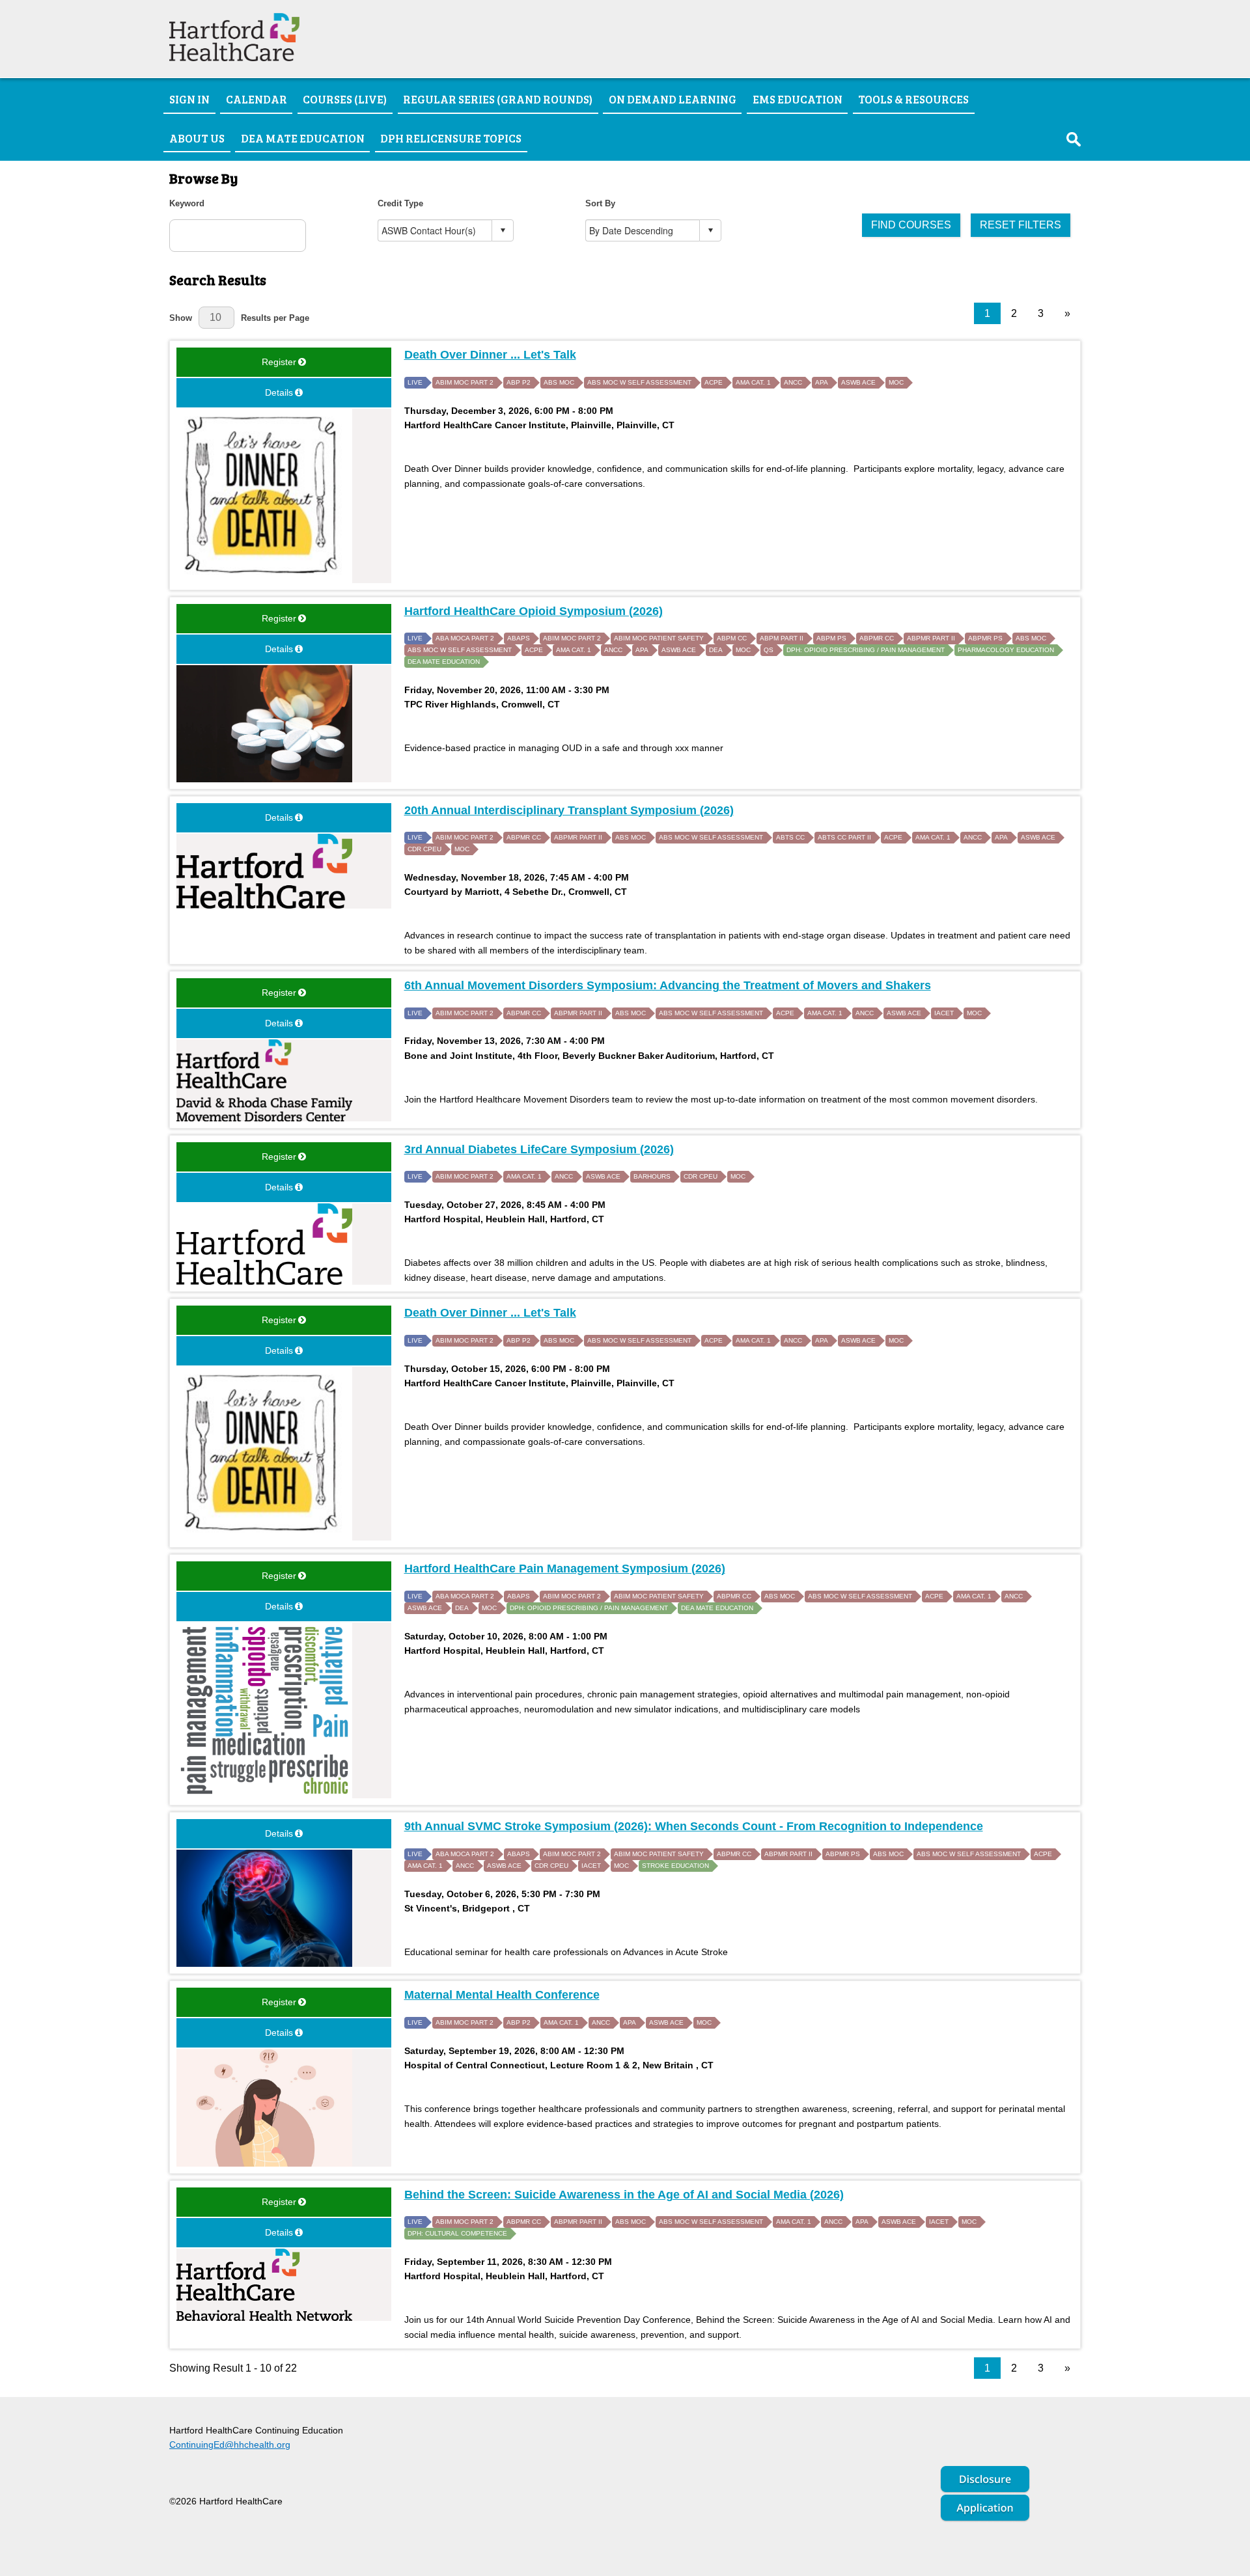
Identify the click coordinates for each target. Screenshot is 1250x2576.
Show (181, 318)
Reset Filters (1021, 225)
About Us (197, 138)
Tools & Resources (913, 99)
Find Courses (911, 225)
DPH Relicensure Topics (451, 138)
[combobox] (435, 230)
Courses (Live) (345, 99)
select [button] (503, 230)
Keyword (187, 203)
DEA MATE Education (303, 138)
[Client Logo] (234, 58)
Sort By (600, 203)
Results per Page (275, 318)
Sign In (189, 99)
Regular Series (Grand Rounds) (498, 99)
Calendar (257, 99)
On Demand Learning (673, 99)
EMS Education (798, 99)
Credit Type (400, 203)
